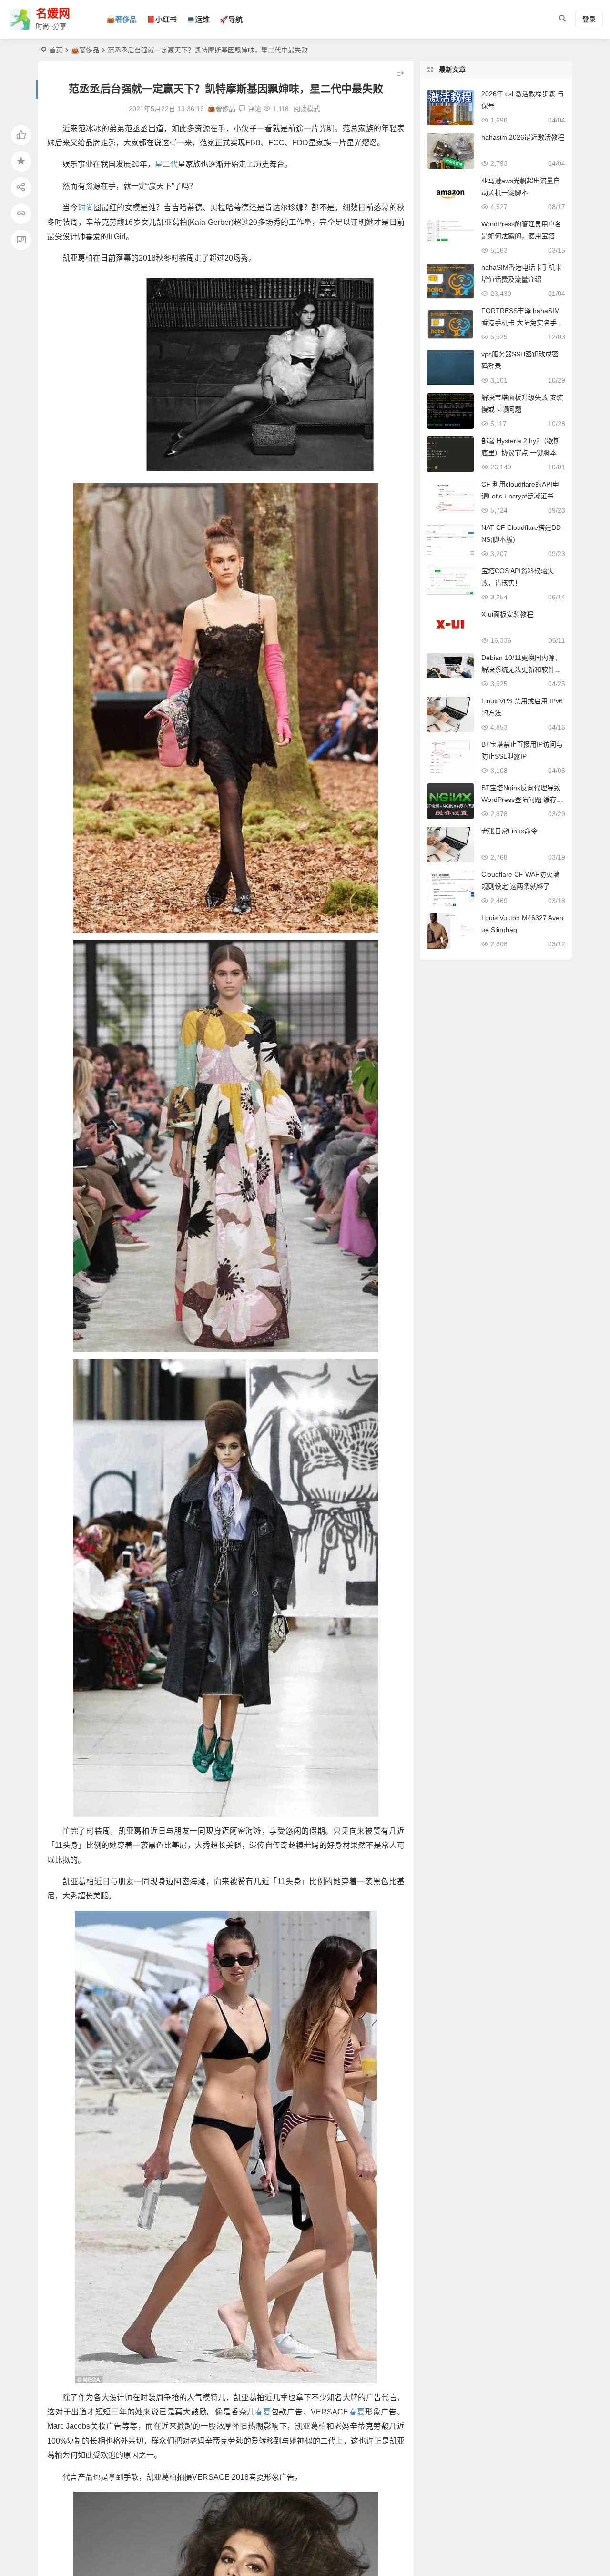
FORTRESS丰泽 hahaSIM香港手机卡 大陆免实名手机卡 (522, 323)
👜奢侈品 (122, 19)
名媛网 (53, 14)
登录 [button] (589, 20)
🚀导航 (231, 19)
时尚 (86, 208)
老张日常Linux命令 (509, 831)
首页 (56, 50)
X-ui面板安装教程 (507, 614)
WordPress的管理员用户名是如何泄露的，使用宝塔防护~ (521, 236)
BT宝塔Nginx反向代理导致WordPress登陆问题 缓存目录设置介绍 (522, 800)
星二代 (166, 164)
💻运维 (198, 19)
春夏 (263, 2412)
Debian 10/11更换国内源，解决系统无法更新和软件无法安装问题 (521, 669)
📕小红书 (162, 19)
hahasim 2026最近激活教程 (523, 137)
